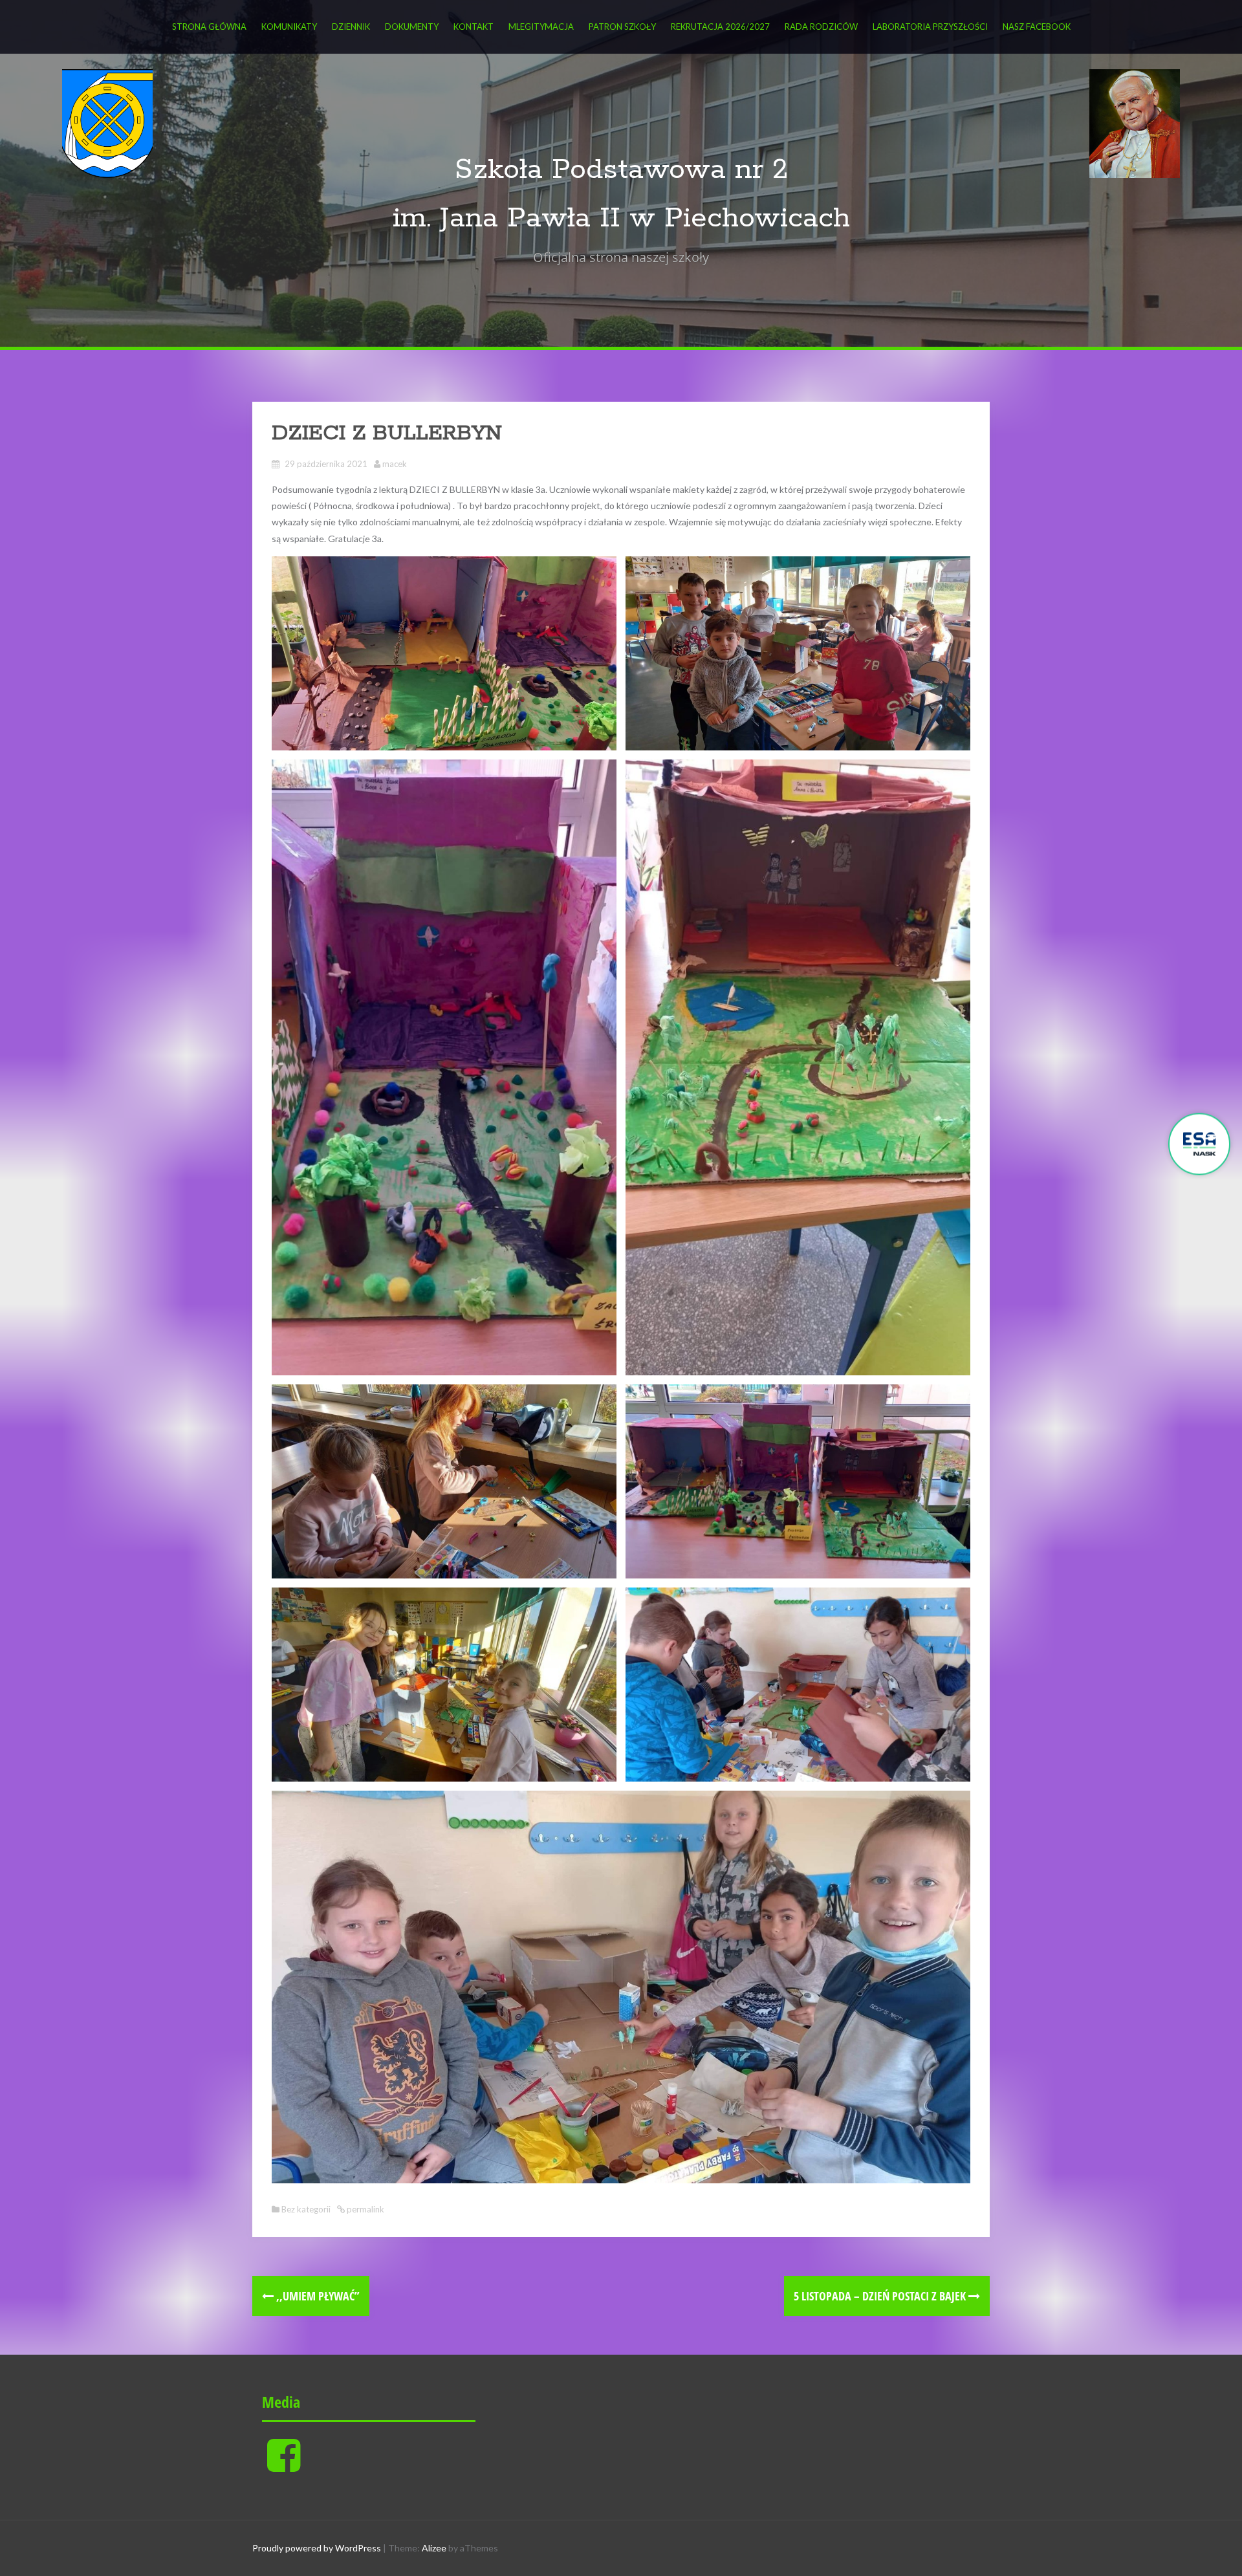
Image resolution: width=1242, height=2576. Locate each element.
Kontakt (474, 27)
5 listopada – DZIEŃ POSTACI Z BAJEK (881, 2296)
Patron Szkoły (622, 27)
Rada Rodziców (821, 27)
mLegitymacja (541, 27)
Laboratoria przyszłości (930, 27)
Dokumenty (412, 27)
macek (395, 464)
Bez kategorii (306, 2209)
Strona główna (209, 27)
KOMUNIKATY (289, 27)
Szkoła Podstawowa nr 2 (621, 170)
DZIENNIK (351, 27)
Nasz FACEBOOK (1037, 27)
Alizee (434, 2548)
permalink (365, 2209)
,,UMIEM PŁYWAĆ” (317, 2296)
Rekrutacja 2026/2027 (720, 27)
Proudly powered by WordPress (317, 2548)
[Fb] (284, 2466)
